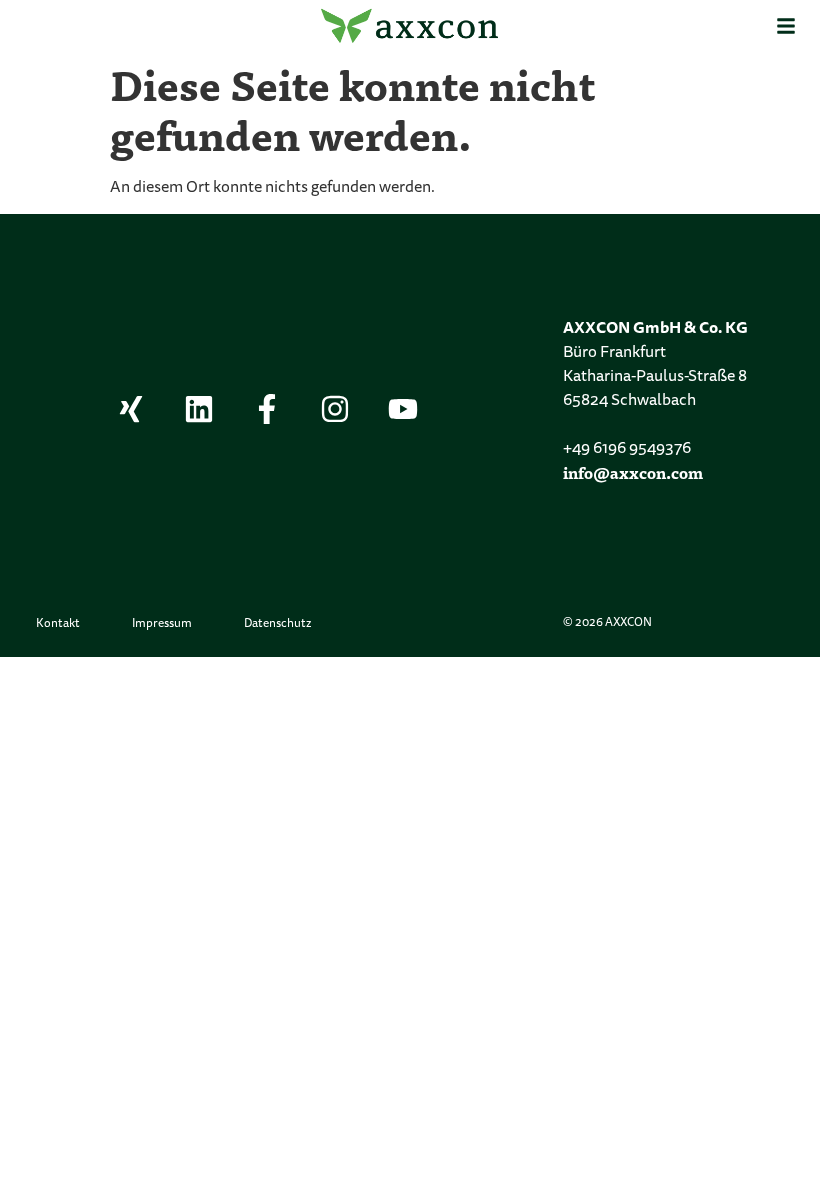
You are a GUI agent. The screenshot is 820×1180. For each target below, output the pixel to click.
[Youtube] (403, 409)
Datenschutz (277, 624)
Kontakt (58, 624)
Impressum (162, 624)
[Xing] (131, 409)
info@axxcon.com (633, 472)
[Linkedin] (199, 409)
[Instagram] (335, 409)
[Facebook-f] (267, 409)
